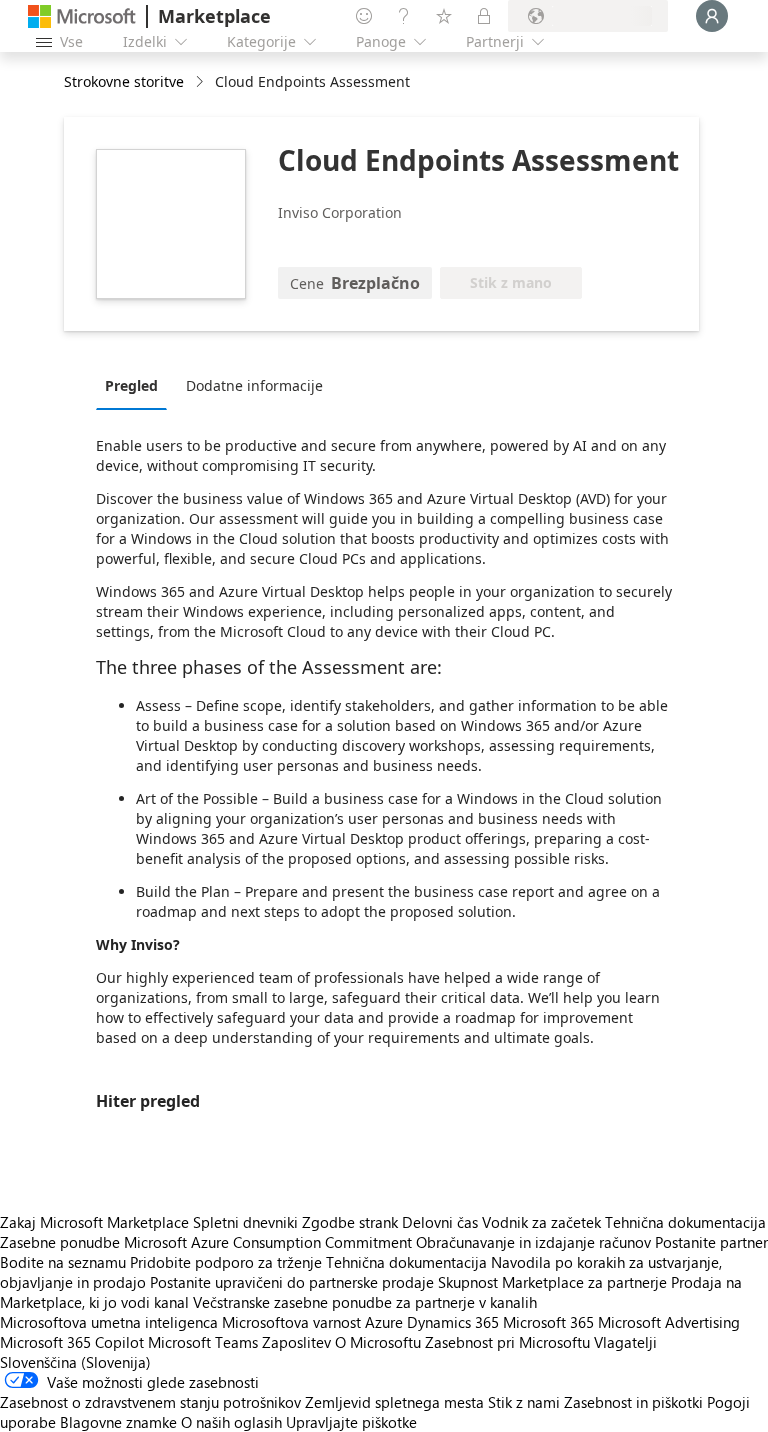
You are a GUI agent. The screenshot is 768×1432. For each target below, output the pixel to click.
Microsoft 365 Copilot (72, 1342)
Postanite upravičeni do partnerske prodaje (292, 1282)
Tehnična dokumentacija (685, 1222)
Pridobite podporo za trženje (226, 1262)
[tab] (136, 385)
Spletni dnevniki (245, 1222)
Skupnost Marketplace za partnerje (552, 1282)
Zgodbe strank (350, 1222)
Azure (384, 1322)
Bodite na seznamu (63, 1262)
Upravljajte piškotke (351, 1422)
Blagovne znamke (118, 1422)
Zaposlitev (296, 1342)
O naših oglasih (231, 1422)
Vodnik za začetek (541, 1222)
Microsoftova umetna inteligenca (109, 1322)
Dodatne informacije (254, 385)
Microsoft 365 (548, 1322)
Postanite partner (711, 1242)
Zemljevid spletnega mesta (394, 1402)
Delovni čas (440, 1222)
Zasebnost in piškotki (633, 1402)
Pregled (131, 385)
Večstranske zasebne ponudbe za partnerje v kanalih (365, 1302)
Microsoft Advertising (669, 1322)
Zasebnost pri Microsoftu (507, 1342)
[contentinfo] (201, 82)
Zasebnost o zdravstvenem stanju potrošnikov (150, 1402)
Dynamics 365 (453, 1322)
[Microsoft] (82, 16)
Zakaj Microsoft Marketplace (94, 1222)
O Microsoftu (378, 1342)
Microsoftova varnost (291, 1322)
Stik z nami (524, 1402)
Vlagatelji (625, 1342)
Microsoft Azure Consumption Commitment (270, 1242)
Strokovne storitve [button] (124, 81)
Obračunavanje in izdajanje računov (533, 1242)
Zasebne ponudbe (60, 1242)
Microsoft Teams (203, 1342)
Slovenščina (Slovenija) (75, 1362)
